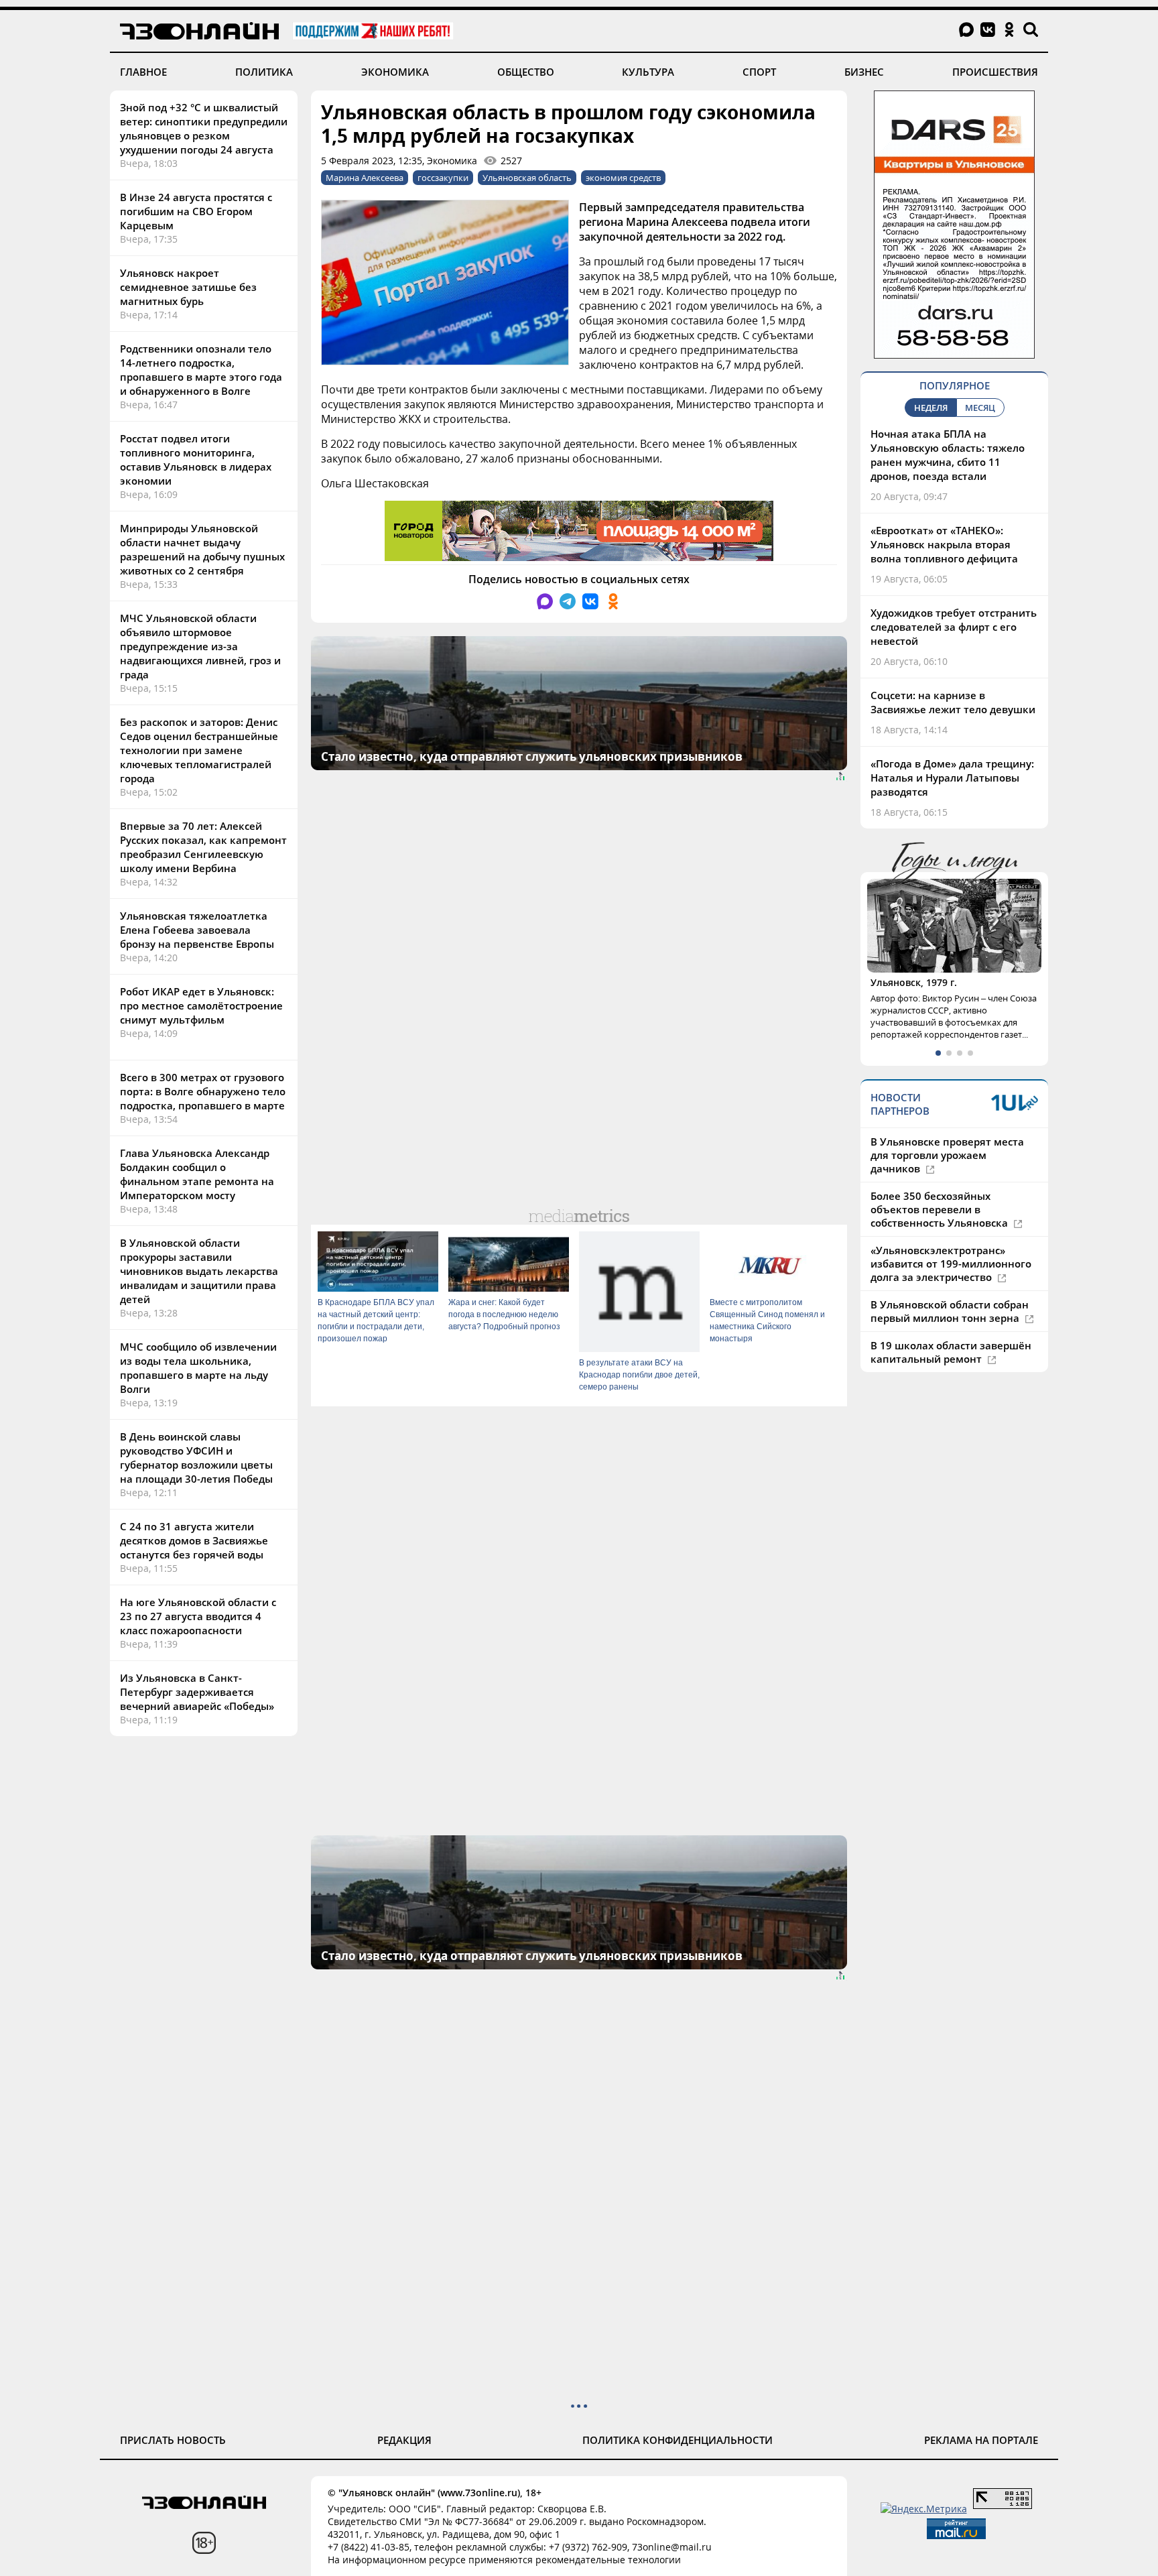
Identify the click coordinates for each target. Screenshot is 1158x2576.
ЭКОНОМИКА (395, 72)
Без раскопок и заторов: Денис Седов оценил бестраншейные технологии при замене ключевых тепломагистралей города (199, 750)
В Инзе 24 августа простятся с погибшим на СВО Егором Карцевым (196, 211)
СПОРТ (759, 72)
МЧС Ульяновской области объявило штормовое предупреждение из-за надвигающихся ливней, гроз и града (200, 646)
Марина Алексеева (365, 178)
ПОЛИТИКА (264, 72)
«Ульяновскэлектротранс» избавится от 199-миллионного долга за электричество (951, 1264)
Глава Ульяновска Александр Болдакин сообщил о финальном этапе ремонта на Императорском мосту (197, 1174)
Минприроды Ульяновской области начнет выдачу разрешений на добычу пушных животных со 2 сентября (202, 549)
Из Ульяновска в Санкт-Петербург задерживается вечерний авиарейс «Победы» (197, 1692)
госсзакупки (443, 178)
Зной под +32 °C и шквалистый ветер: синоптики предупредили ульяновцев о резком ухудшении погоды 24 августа (204, 128)
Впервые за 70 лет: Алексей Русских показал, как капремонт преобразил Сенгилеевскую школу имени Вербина (203, 847)
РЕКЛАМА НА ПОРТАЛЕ (981, 2440)
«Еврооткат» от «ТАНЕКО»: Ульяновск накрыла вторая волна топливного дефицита (944, 544)
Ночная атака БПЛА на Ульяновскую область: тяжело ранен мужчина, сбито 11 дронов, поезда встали (948, 455)
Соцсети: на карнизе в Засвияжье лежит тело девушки (953, 702)
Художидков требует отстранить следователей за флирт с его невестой (954, 627)
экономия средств (623, 178)
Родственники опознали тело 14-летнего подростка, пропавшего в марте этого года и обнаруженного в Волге (201, 370)
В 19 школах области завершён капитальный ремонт (951, 1352)
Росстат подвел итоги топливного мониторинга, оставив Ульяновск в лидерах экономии (196, 459)
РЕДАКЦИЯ (404, 2440)
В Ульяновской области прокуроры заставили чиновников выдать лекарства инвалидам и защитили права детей (199, 1271)
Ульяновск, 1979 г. (914, 982)
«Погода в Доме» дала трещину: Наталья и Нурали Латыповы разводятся (952, 778)
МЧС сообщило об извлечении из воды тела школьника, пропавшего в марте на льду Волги (198, 1368)
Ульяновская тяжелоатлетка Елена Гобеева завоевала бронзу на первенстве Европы (197, 930)
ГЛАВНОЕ (143, 72)
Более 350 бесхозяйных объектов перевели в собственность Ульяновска (941, 1209)
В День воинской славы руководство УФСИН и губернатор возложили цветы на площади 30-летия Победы (196, 1458)
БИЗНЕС (864, 72)
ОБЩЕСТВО (526, 72)
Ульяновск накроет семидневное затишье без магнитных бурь (188, 287)
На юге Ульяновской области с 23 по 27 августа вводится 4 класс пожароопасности (198, 1616)
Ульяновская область (527, 178)
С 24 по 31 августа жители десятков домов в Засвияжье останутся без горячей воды (194, 1540)
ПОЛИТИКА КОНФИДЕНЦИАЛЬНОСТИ (678, 2440)
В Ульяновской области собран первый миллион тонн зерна (950, 1311)
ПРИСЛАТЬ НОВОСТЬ (173, 2440)
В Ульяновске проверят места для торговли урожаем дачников (947, 1155)
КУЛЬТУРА (648, 72)
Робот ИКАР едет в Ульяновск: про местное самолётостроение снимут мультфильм (201, 1005)
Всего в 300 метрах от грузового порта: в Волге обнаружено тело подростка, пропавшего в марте (203, 1091)
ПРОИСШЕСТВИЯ (995, 72)
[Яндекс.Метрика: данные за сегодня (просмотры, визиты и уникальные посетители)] (924, 2509)
